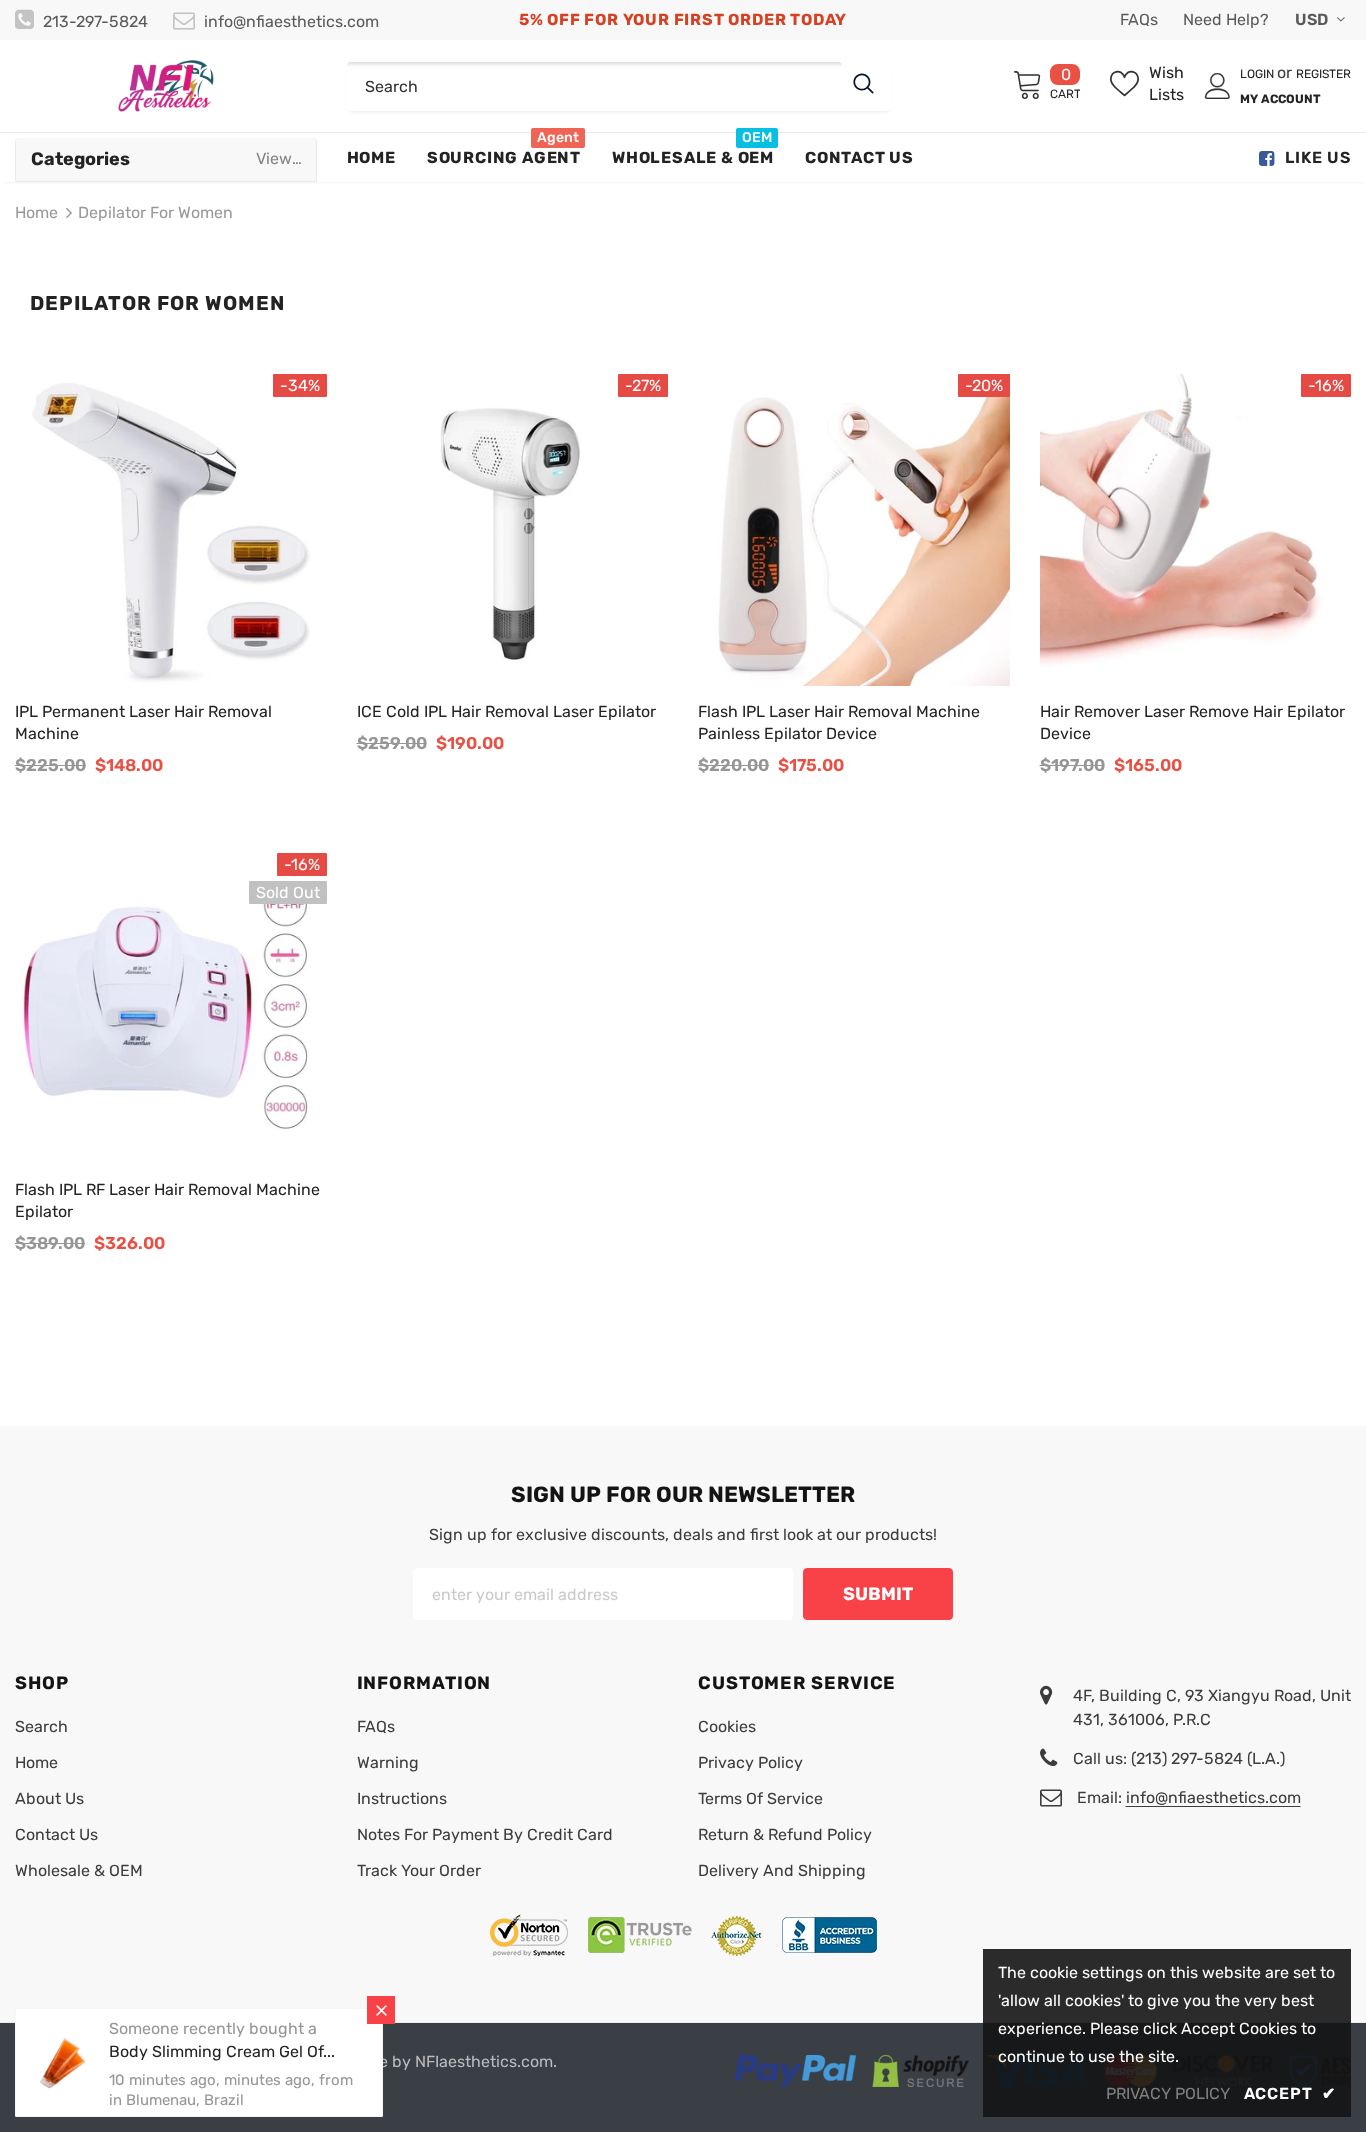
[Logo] (166, 86)
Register (1323, 74)
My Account (1280, 99)
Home (36, 212)
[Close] (381, 2010)
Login (1258, 74)
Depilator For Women (155, 212)
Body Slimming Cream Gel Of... (222, 2051)
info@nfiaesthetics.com (291, 21)
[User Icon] (1218, 86)
